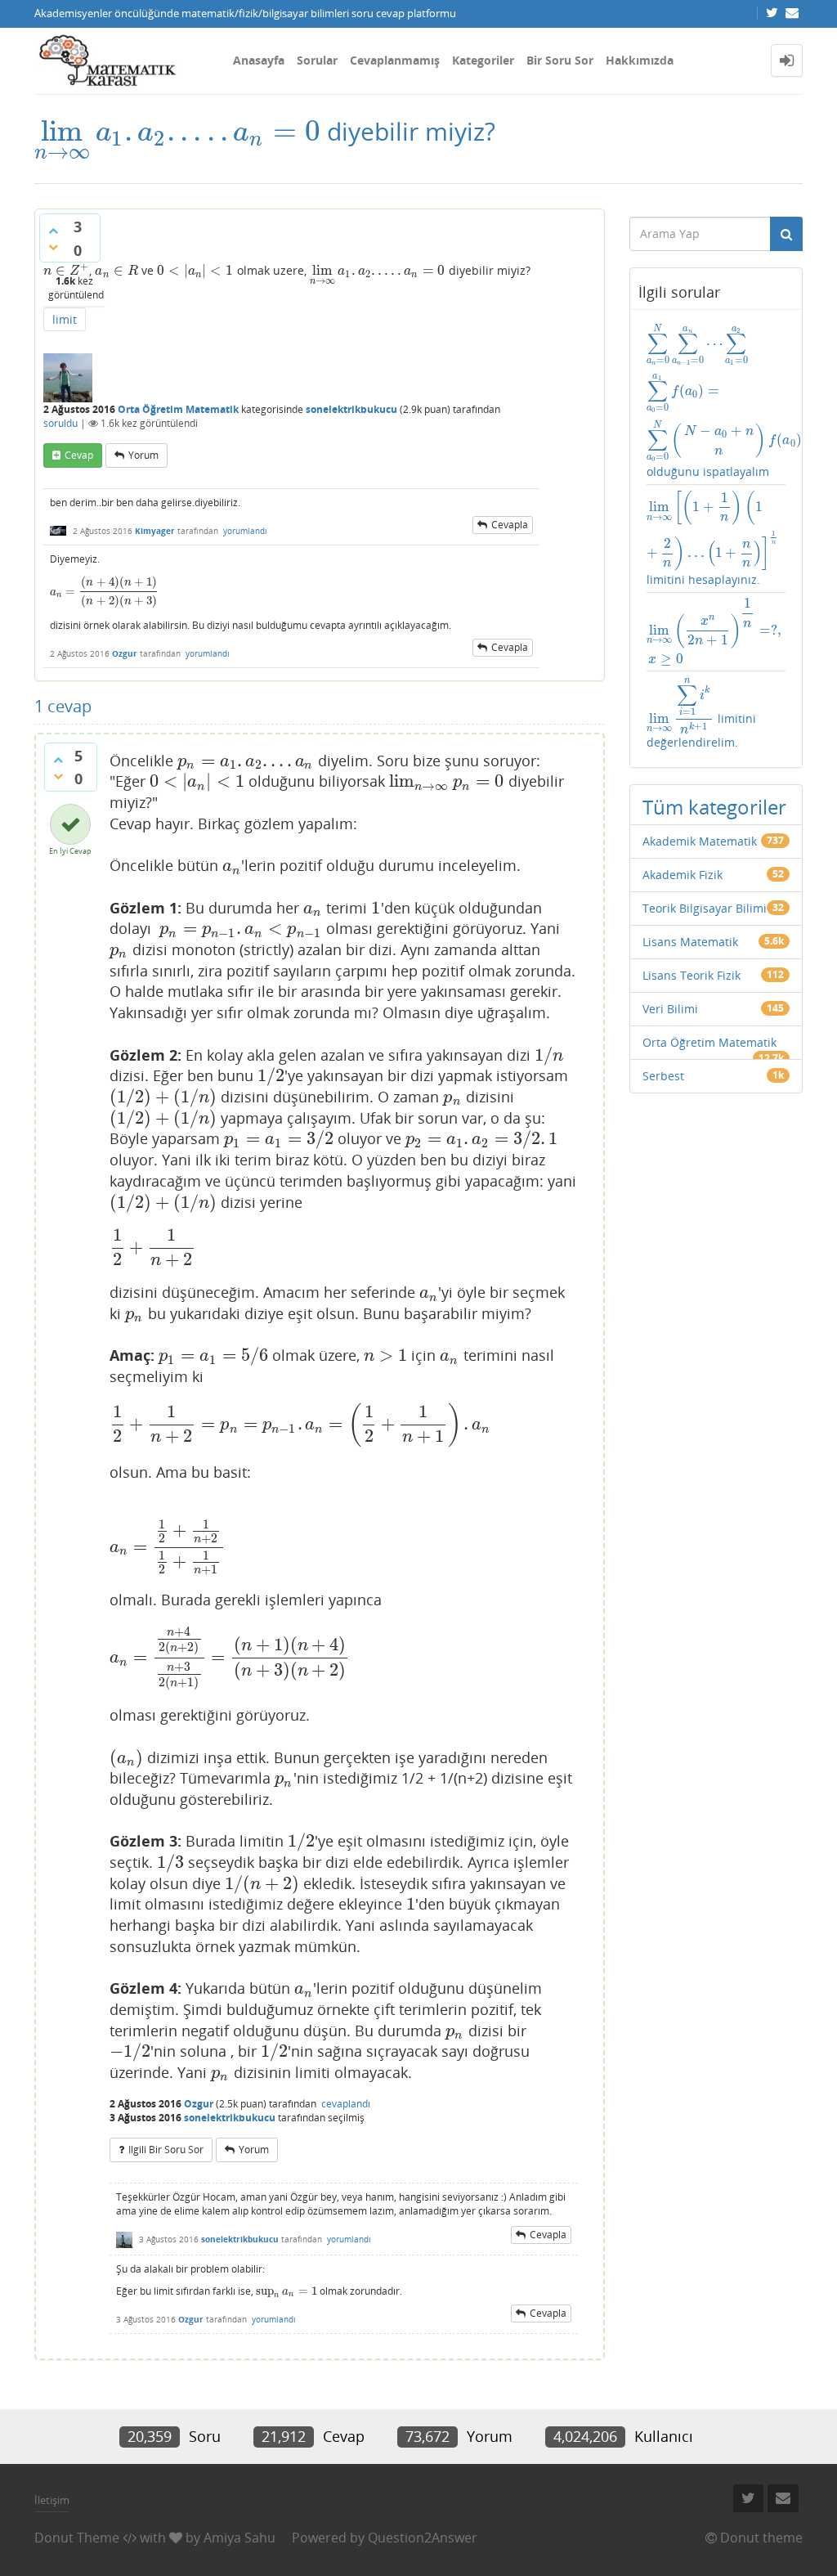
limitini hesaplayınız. (716, 539)
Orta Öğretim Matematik (178, 409)
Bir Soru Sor (560, 60)
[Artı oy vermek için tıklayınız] (53, 231)
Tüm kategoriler (714, 807)
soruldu (60, 423)
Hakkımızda (640, 60)
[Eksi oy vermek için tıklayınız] (53, 247)
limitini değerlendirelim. (701, 714)
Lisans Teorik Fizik (692, 975)
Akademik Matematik (700, 841)
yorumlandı (245, 531)
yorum (143, 455)
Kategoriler (483, 60)
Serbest (663, 1076)
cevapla (510, 525)
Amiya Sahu (239, 2538)
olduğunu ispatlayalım (716, 402)
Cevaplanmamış (395, 60)
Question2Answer (423, 2538)
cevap (79, 455)
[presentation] (177, 131)
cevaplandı (346, 2104)
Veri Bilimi (670, 1009)
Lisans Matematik (690, 942)
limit (65, 319)
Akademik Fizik (683, 875)
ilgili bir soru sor (166, 2150)
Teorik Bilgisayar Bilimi (705, 908)
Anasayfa (259, 60)
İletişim (52, 2500)
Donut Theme (77, 2538)
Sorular (317, 60)
